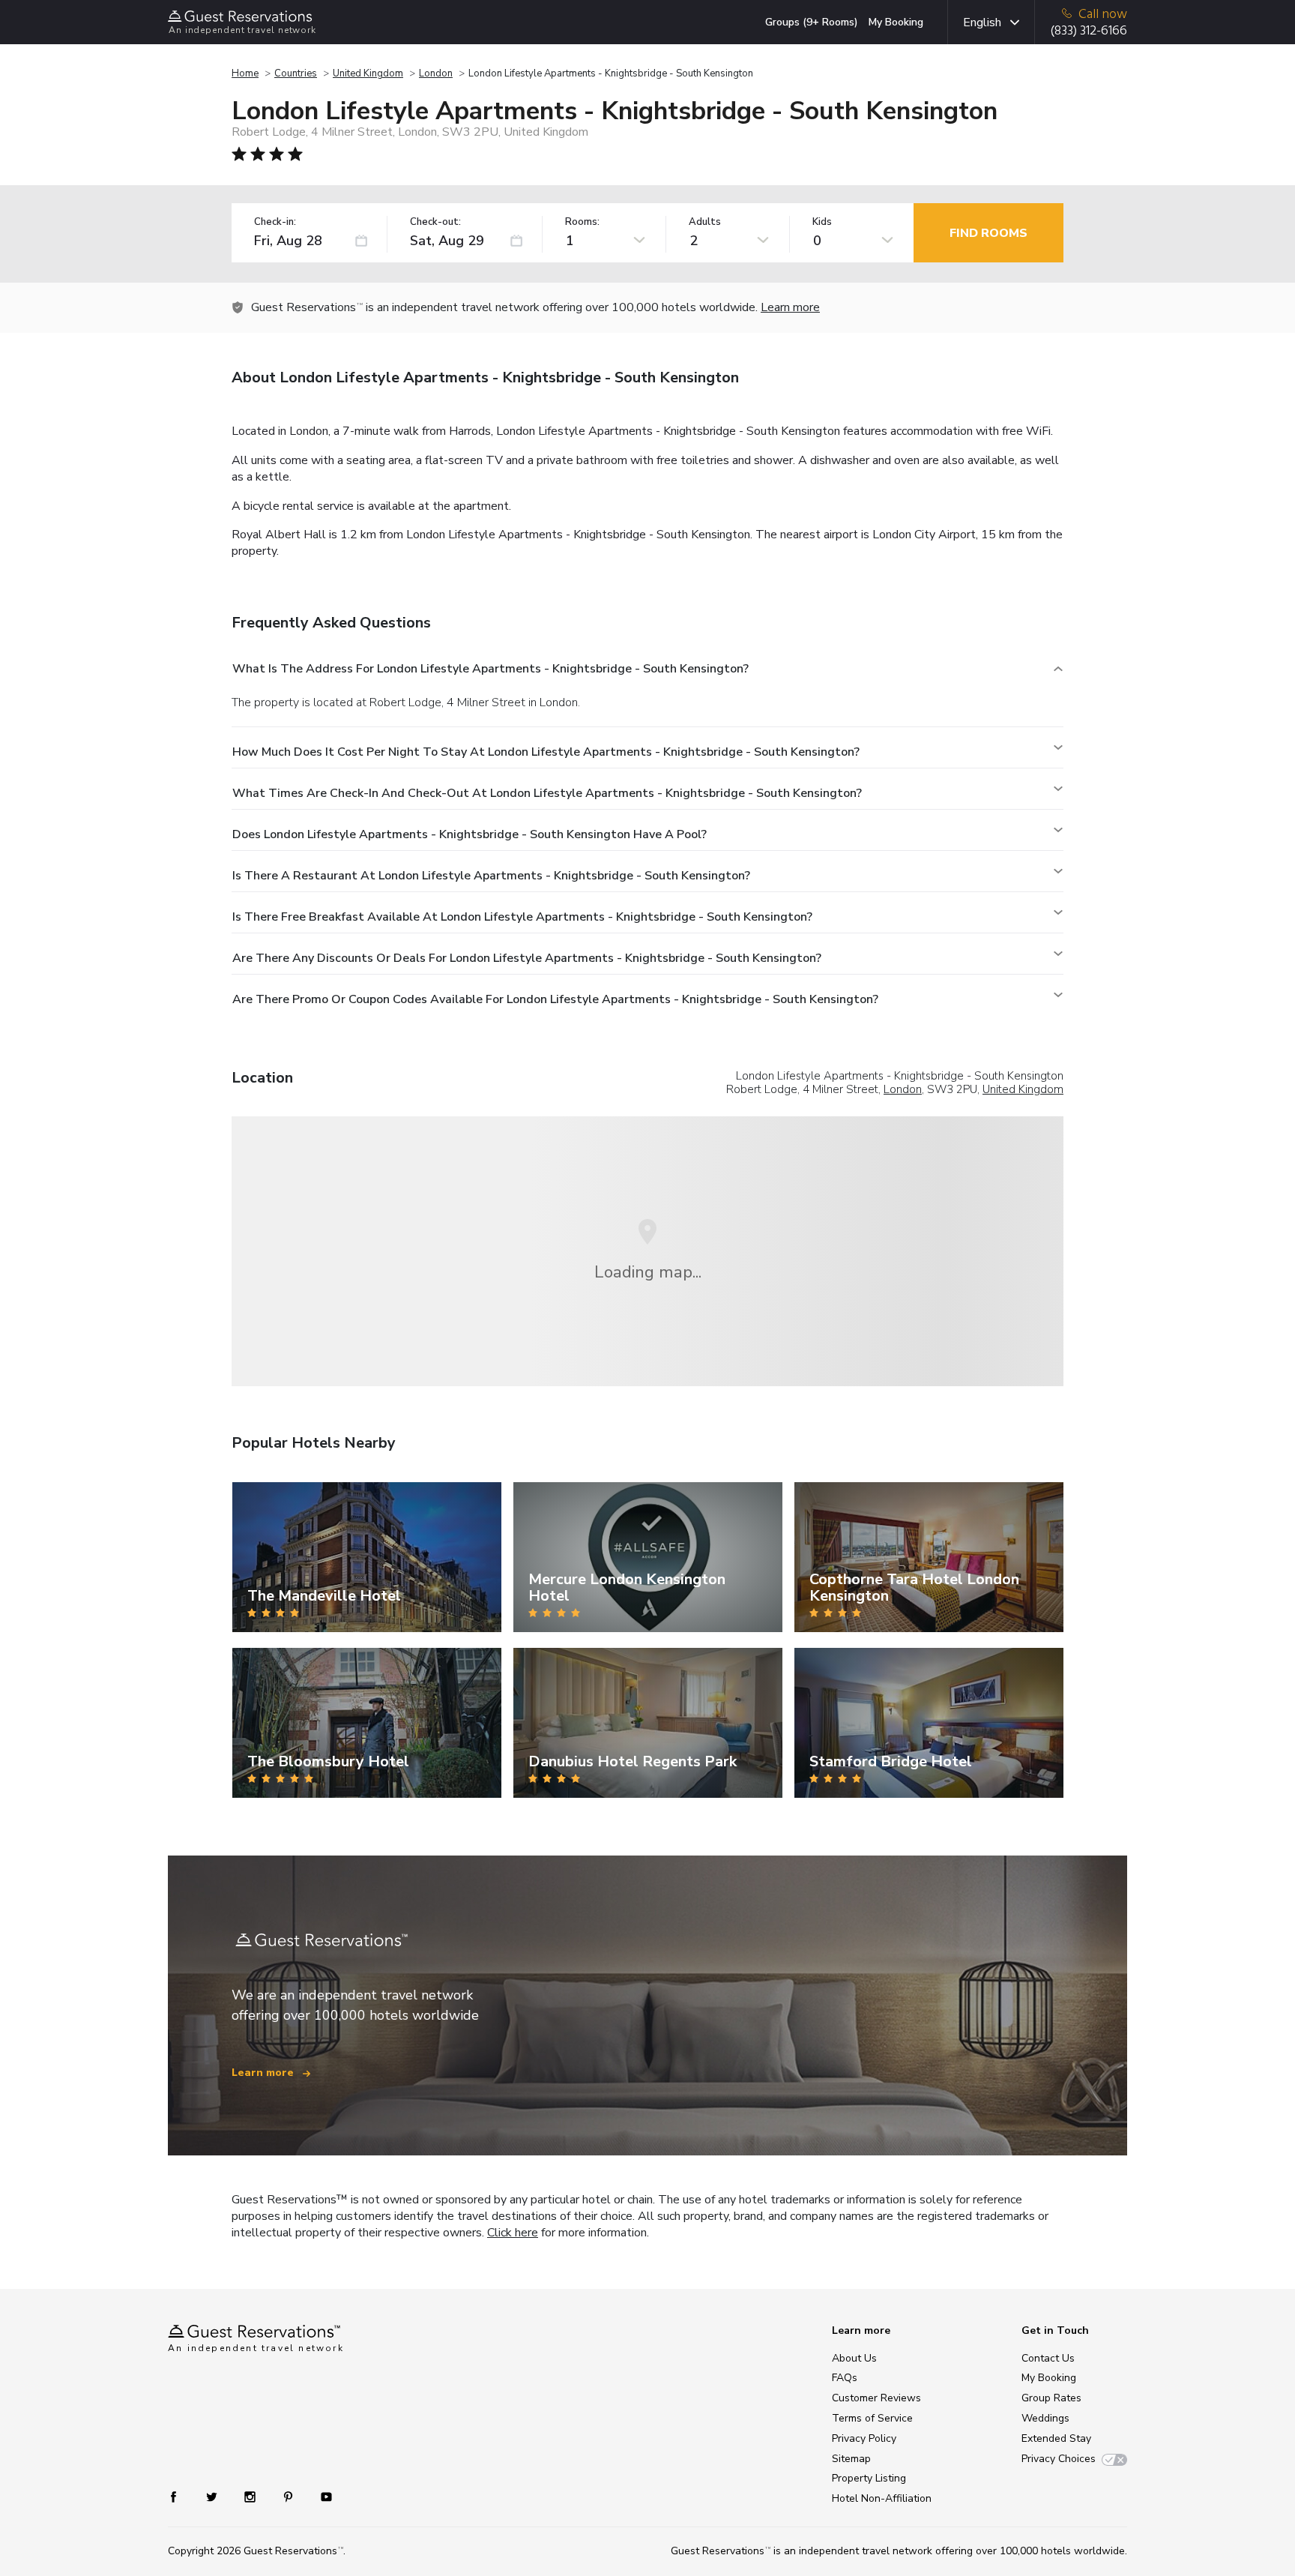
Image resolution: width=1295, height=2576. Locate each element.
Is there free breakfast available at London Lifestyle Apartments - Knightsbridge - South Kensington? (522, 917)
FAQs (845, 2378)
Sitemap (851, 2459)
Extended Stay (1056, 2438)
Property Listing (869, 2478)
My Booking (896, 22)
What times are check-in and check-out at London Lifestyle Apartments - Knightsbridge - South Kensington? (547, 793)
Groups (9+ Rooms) (812, 22)
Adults (705, 222)
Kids (822, 222)
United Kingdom (368, 73)
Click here (513, 2233)
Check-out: (435, 222)
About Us (854, 2358)
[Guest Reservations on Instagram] (251, 2496)
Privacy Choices (1059, 2459)
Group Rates (1051, 2398)
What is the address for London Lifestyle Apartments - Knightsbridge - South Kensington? (490, 669)
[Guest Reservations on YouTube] (320, 2496)
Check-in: (275, 222)
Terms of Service (872, 2418)
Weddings (1045, 2418)
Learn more (790, 307)
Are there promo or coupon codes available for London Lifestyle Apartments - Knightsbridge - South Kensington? (555, 999)
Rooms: (582, 222)
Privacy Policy (864, 2438)
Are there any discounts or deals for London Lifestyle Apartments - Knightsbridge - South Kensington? (527, 958)
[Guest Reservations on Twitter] (213, 2496)
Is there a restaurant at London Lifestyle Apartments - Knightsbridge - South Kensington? (491, 876)
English (982, 22)
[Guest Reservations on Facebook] (181, 2496)
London (436, 73)
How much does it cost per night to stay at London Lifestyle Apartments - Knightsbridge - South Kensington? (546, 752)
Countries (296, 73)
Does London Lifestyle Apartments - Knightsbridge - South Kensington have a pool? (470, 834)
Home (245, 73)
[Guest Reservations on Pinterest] (290, 2496)
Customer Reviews (876, 2398)
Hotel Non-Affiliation (882, 2498)
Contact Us (1048, 2358)
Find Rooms (988, 233)
